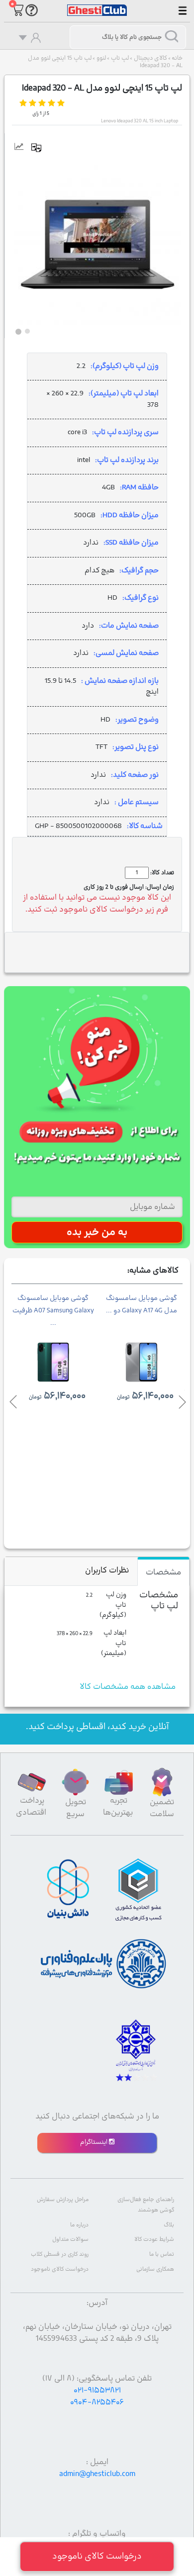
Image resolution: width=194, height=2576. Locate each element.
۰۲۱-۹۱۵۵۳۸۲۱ (97, 2391)
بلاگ (169, 2225)
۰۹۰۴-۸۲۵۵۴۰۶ (97, 2402)
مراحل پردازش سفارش (63, 2200)
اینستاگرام (95, 2142)
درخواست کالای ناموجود (60, 2269)
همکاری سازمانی (155, 2269)
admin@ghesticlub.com (97, 2474)
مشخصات (163, 1572)
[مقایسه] (40, 148)
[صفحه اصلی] (97, 5)
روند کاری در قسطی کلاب (60, 2254)
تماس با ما (162, 2254)
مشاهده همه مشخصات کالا (128, 1687)
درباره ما (79, 2225)
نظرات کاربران (107, 1570)
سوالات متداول (70, 2240)
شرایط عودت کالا (154, 2240)
